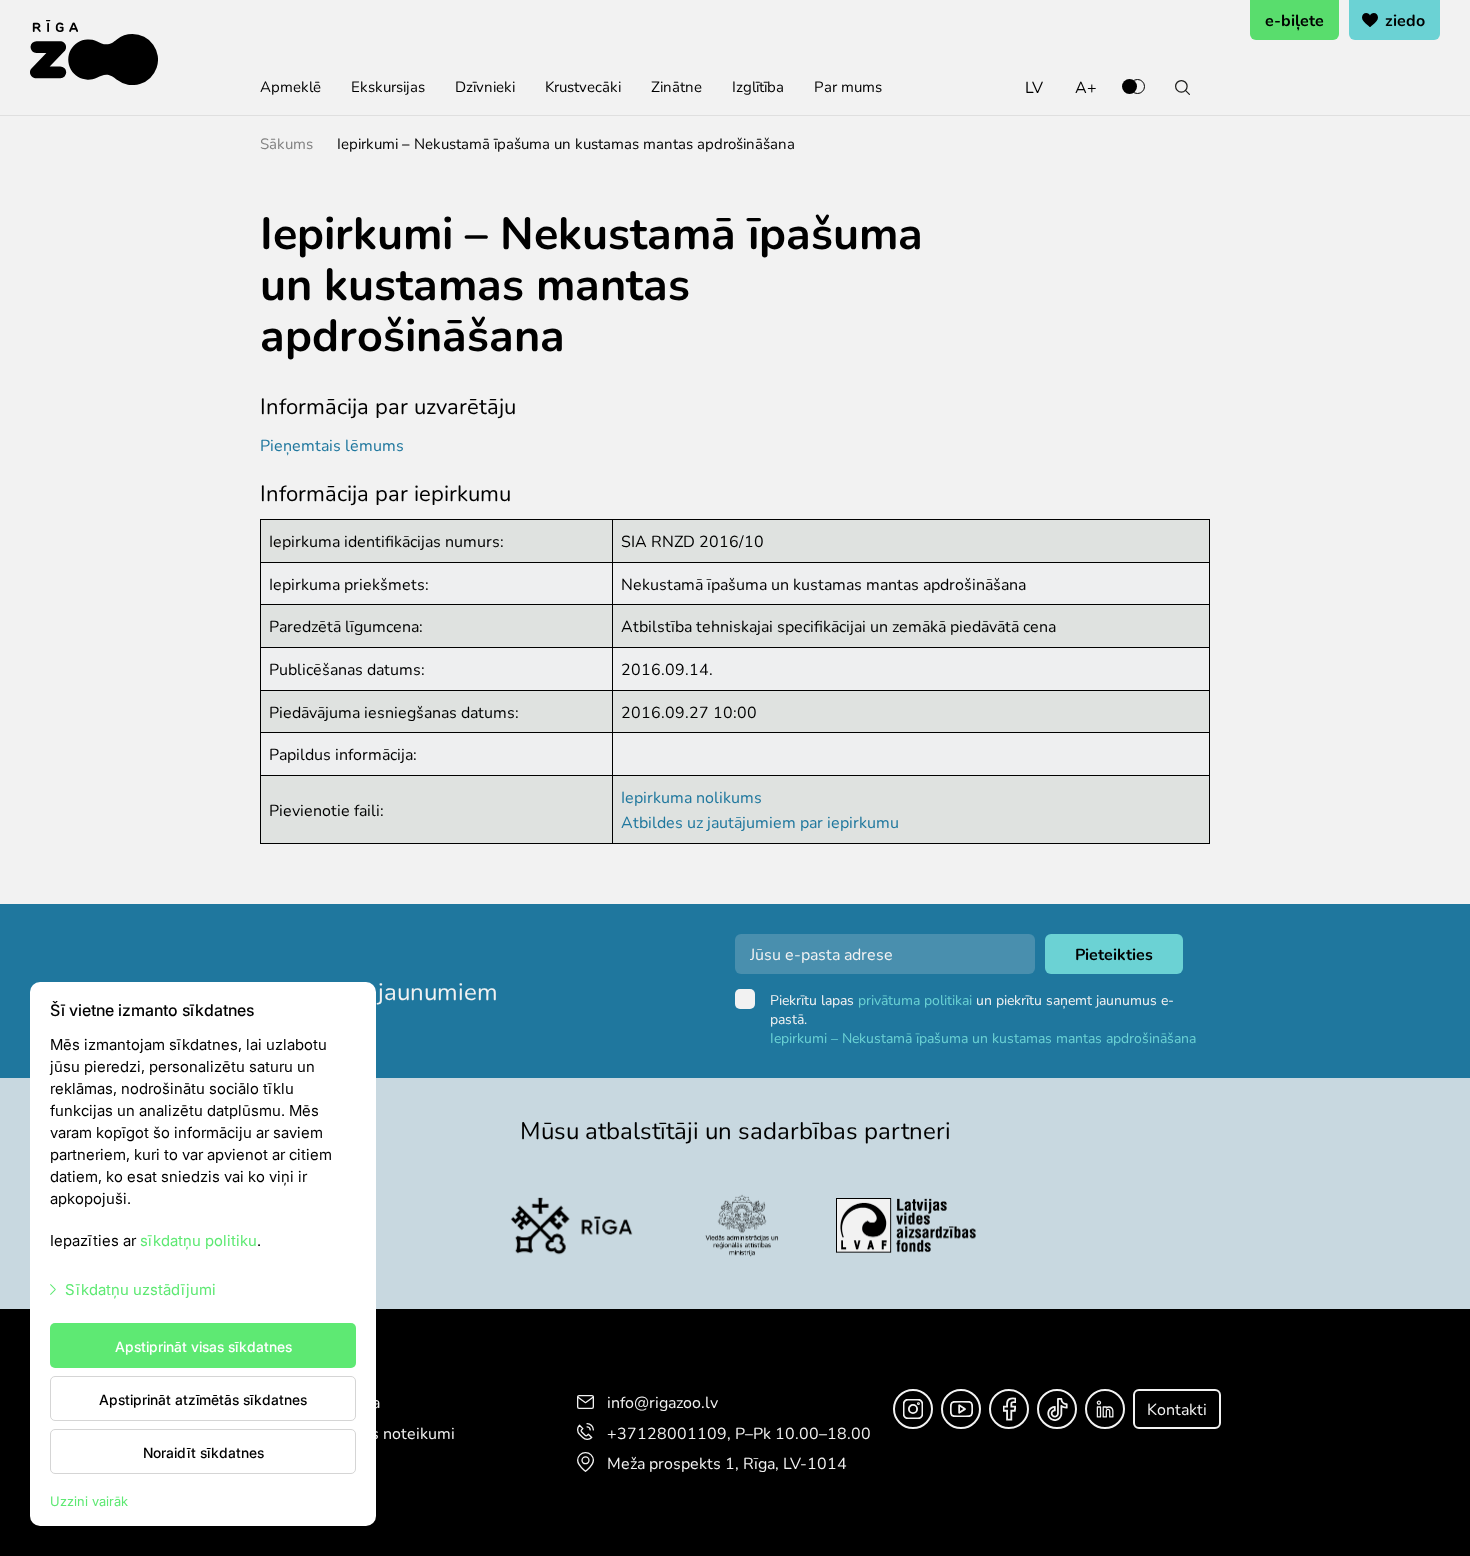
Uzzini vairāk (89, 1500)
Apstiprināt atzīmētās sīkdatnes (203, 1399)
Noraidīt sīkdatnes (203, 1452)
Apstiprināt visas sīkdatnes (203, 1346)
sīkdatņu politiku (198, 1239)
